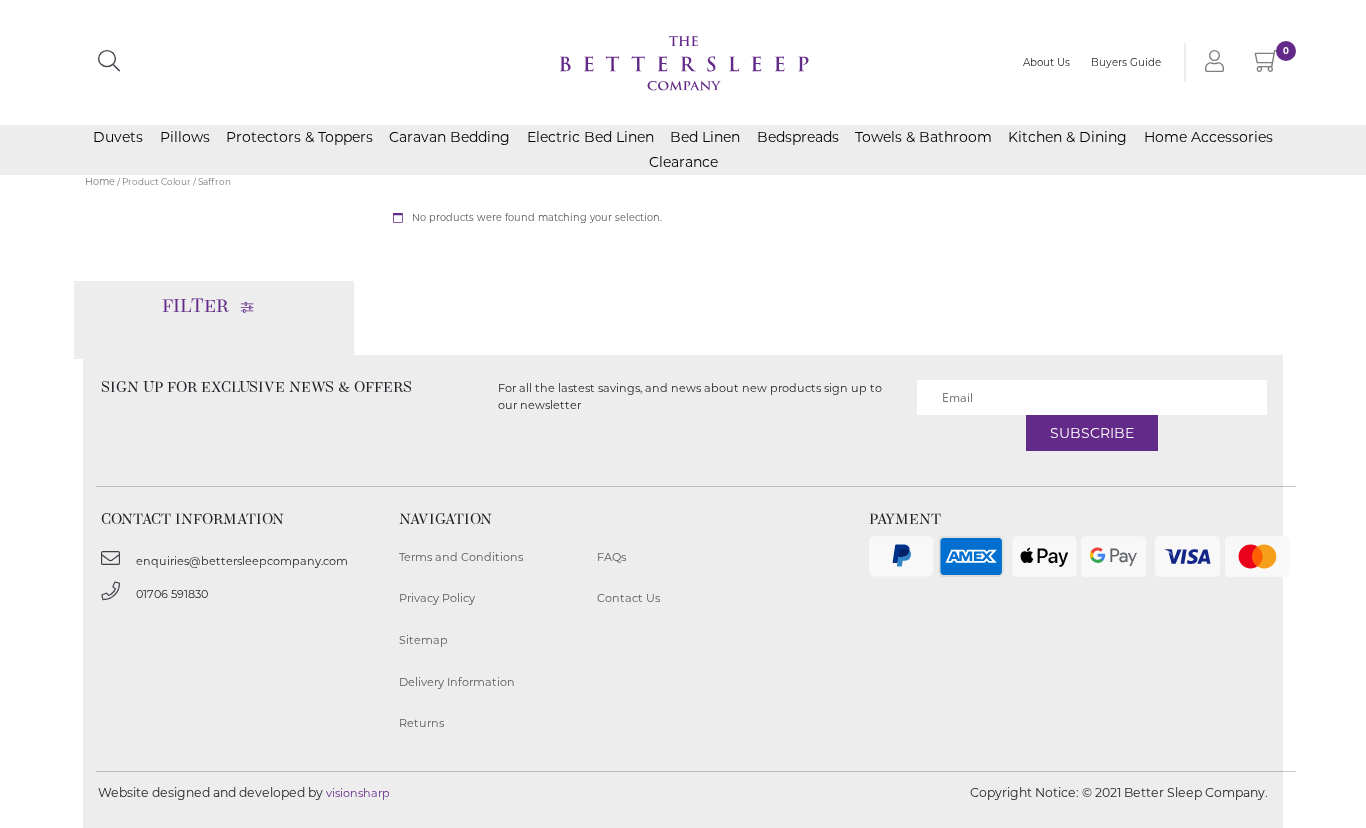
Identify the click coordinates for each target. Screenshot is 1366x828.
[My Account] (1211, 62)
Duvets (118, 137)
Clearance (683, 162)
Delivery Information (457, 682)
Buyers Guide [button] (1126, 62)
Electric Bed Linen (590, 137)
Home (100, 181)
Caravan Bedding (449, 137)
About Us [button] (1046, 62)
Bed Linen (705, 137)
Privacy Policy (437, 598)
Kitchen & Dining (1067, 137)
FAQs (611, 557)
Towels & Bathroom (923, 137)
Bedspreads (798, 137)
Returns (421, 723)
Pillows (185, 137)
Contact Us (628, 598)
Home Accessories (1208, 137)
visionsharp (358, 793)
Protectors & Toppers (299, 137)
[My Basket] (1266, 65)
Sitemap (423, 640)
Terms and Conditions (461, 557)
